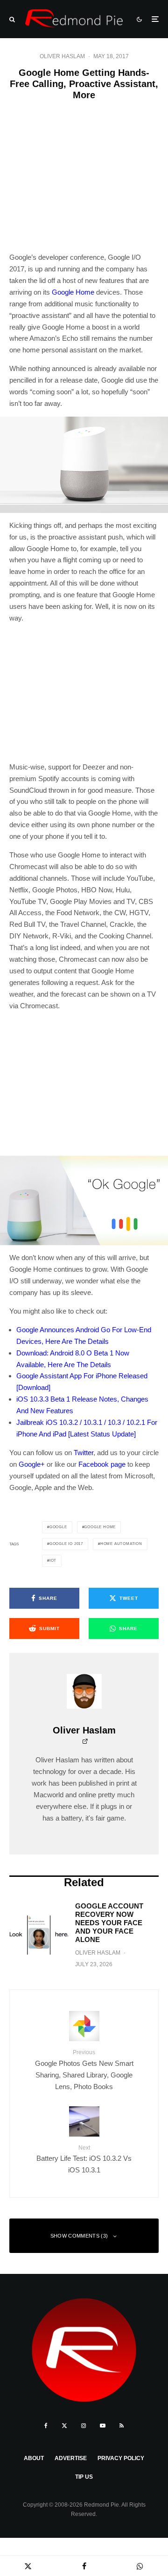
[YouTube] (103, 2426)
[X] (64, 2426)
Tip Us (84, 2477)
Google (58, 1527)
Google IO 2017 (66, 1544)
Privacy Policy (121, 2458)
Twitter (84, 1453)
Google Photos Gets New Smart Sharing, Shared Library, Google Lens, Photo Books (84, 2070)
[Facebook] (46, 2426)
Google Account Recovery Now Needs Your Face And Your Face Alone (109, 1923)
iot (53, 1561)
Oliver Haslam (62, 56)
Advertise (71, 2458)
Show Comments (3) (79, 2236)
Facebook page (102, 1464)
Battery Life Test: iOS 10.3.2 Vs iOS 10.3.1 (84, 2159)
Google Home (73, 292)
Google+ (32, 1464)
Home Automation (121, 1544)
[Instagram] (84, 2426)
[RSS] (122, 2426)
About (34, 2458)
